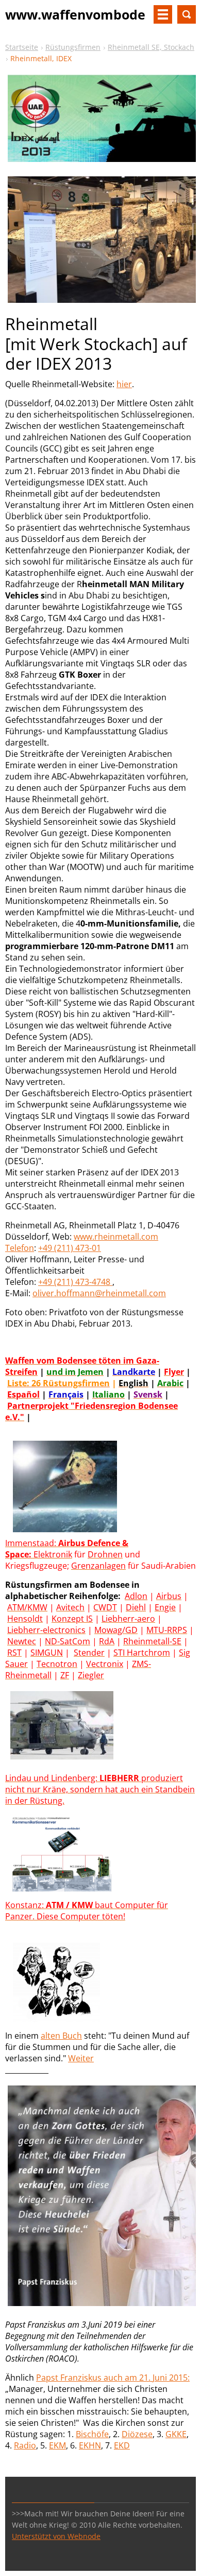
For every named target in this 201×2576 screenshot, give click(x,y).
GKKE (176, 2434)
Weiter (81, 2058)
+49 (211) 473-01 (70, 1248)
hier (124, 384)
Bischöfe (92, 2434)
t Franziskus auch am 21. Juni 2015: (122, 2378)
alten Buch (61, 2036)
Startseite (22, 47)
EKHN (90, 2445)
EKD (122, 2445)
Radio (25, 2445)
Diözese (137, 2434)
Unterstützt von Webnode (56, 2536)
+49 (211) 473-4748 (75, 1282)
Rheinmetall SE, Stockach (151, 47)
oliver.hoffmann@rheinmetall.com (99, 1293)
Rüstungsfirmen (73, 47)
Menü (163, 14)
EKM (57, 2445)
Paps (46, 2378)
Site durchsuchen (187, 14)
